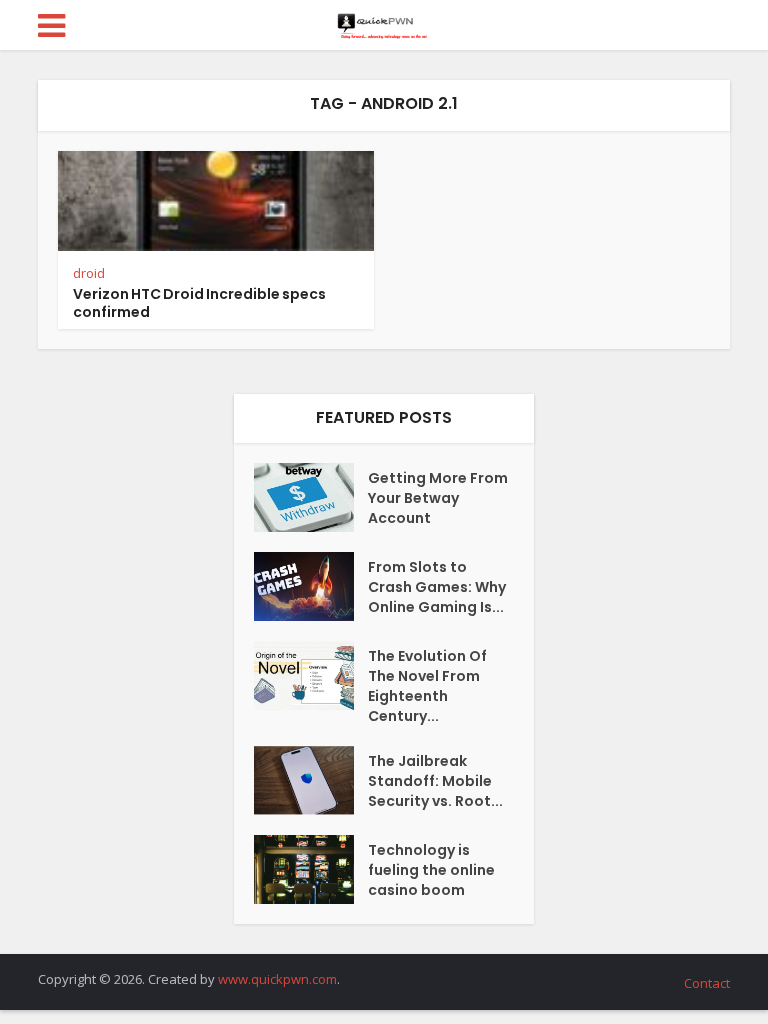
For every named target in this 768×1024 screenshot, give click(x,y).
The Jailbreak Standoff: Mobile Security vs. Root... (435, 781)
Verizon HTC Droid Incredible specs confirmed (199, 303)
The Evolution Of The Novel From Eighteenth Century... (427, 686)
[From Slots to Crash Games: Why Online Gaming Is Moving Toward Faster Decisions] (311, 586)
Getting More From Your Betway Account (438, 498)
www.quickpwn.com (277, 979)
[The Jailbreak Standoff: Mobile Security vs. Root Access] (311, 780)
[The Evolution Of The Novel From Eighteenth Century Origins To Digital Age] (311, 675)
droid (89, 273)
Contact (707, 983)
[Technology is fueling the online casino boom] (311, 869)
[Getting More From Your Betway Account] (311, 497)
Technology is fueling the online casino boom (431, 870)
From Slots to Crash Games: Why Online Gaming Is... (437, 587)
